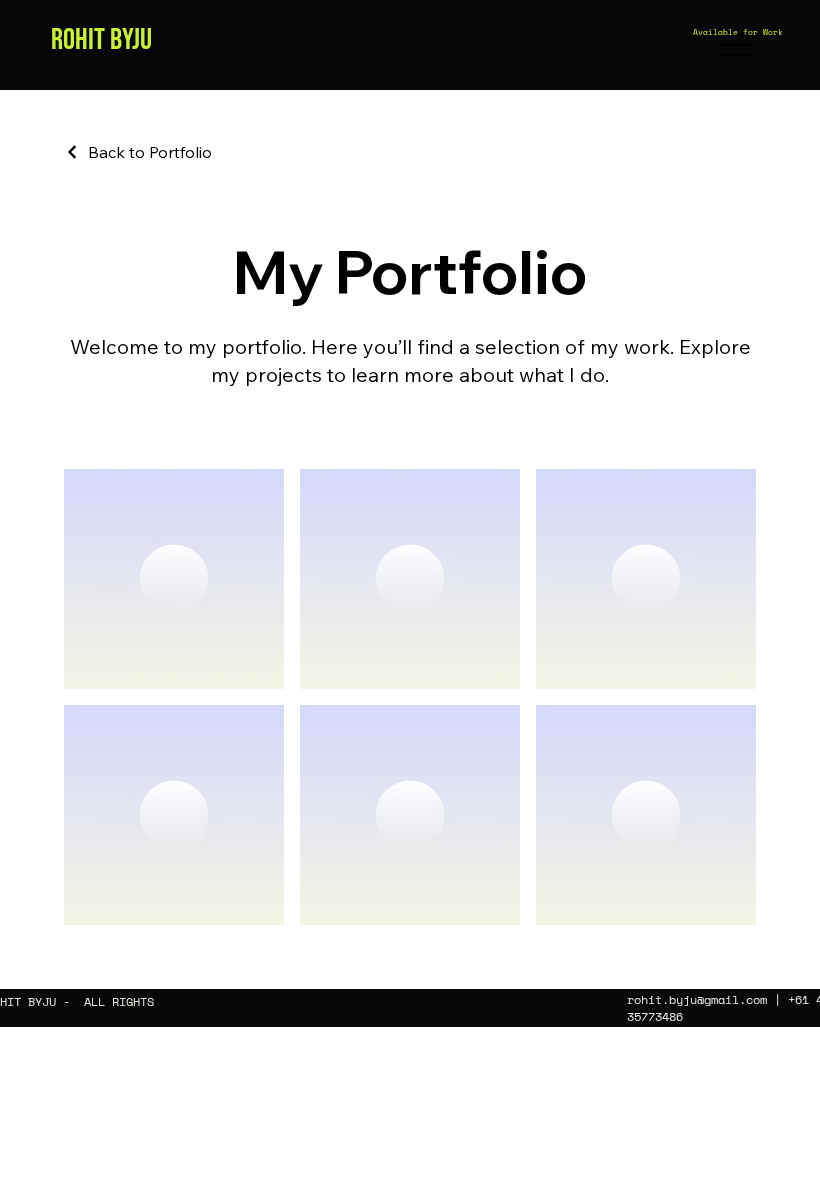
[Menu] (737, 45)
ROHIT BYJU (101, 40)
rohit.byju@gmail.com (697, 999)
